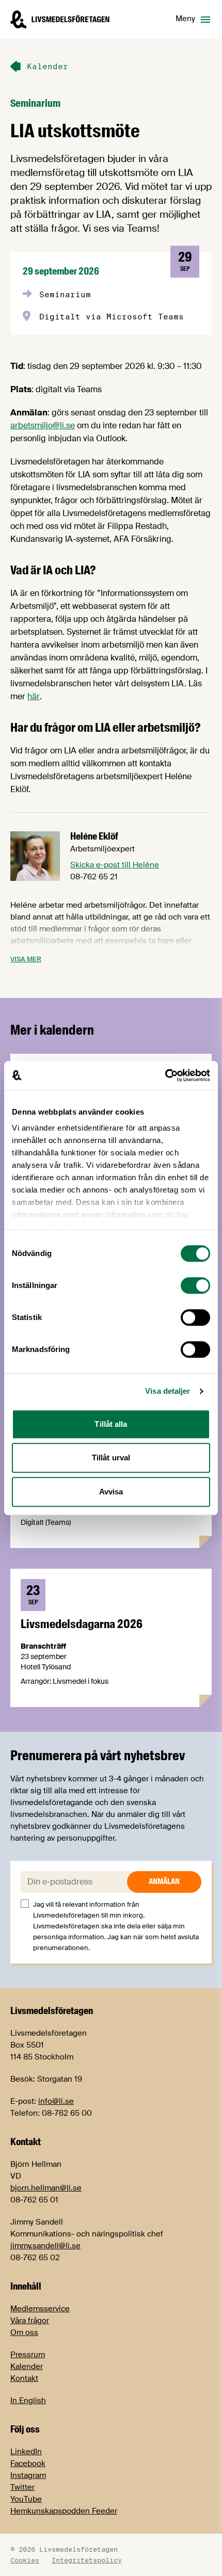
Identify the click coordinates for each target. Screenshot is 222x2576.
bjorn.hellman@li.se (46, 2188)
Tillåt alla (111, 1424)
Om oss (24, 2332)
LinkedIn (26, 2452)
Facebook (28, 2464)
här (34, 696)
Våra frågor (30, 2321)
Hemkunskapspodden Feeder (64, 2511)
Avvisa (111, 1492)
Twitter (22, 2487)
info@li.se (56, 2101)
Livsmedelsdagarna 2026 (82, 1624)
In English (28, 2401)
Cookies (25, 2560)
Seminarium (35, 103)
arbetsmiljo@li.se (43, 425)
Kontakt (24, 2378)
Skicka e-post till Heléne (115, 865)
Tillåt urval (111, 1458)
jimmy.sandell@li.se (45, 2246)
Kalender (27, 2366)
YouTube (26, 2499)
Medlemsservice (40, 2309)
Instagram (28, 2475)
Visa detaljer (168, 1391)
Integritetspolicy (87, 2560)
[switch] (195, 1285)
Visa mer (26, 959)
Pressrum (28, 2355)
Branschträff (43, 1646)
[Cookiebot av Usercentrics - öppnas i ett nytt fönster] (165, 1075)
